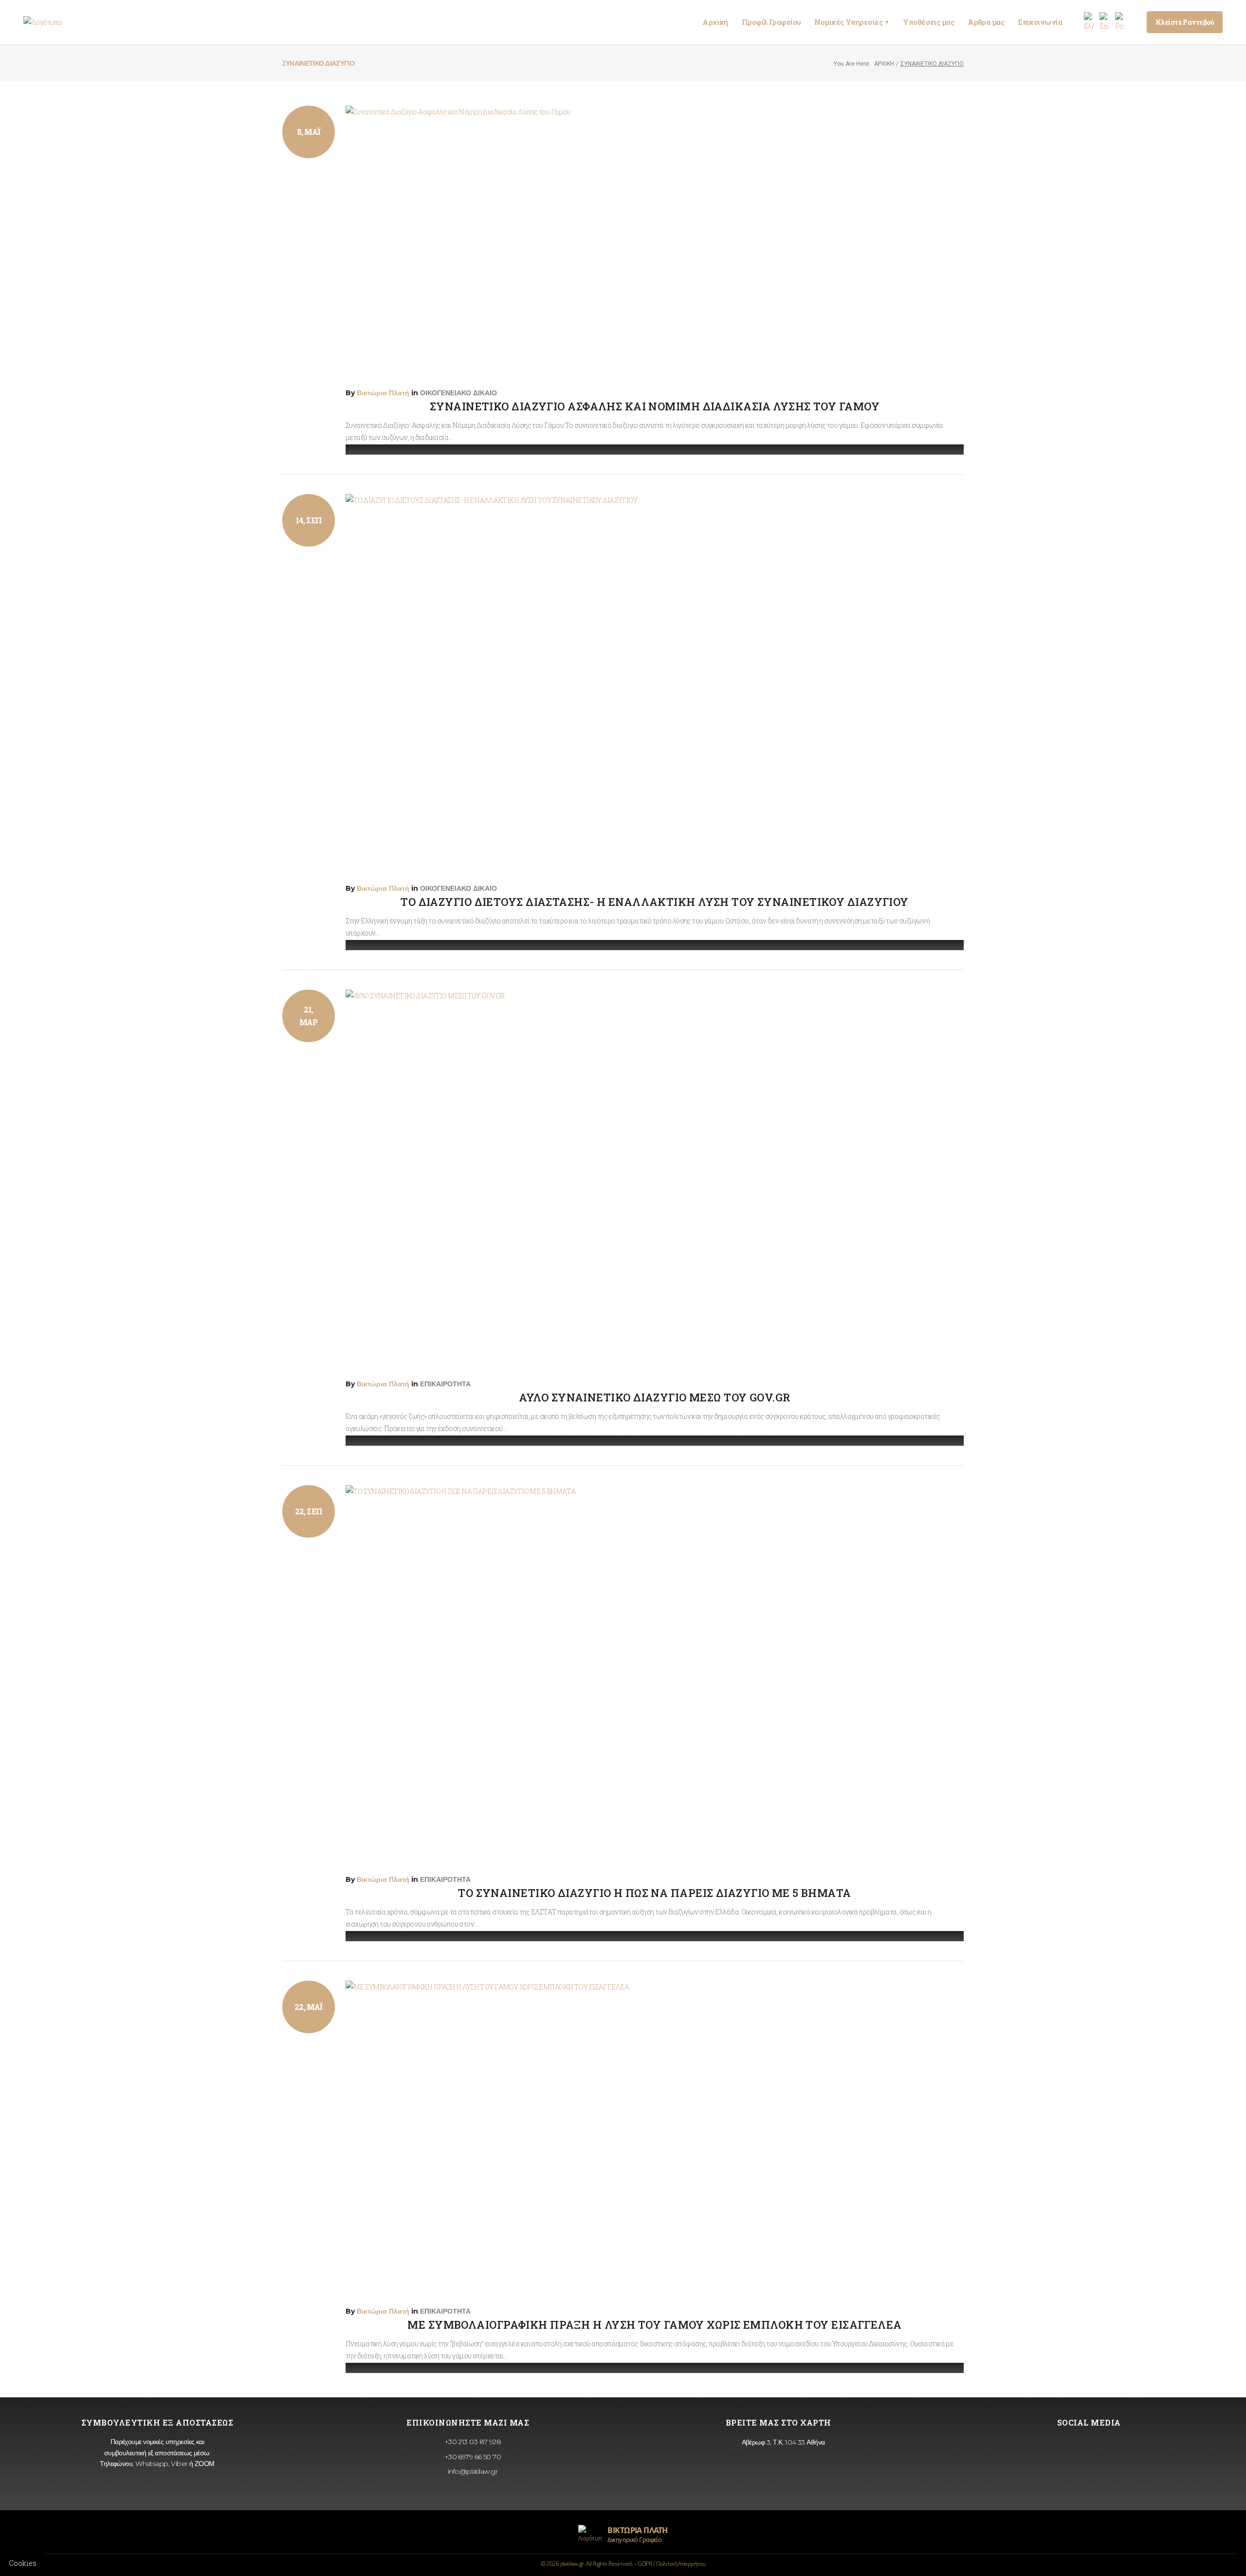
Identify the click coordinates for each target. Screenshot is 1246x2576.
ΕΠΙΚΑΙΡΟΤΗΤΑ (445, 1384)
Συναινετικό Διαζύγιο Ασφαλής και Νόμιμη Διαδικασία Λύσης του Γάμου (655, 406)
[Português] (1120, 22)
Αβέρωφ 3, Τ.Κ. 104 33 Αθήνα (782, 2442)
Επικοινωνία (1040, 22)
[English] (1104, 22)
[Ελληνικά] (1089, 22)
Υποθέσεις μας (928, 22)
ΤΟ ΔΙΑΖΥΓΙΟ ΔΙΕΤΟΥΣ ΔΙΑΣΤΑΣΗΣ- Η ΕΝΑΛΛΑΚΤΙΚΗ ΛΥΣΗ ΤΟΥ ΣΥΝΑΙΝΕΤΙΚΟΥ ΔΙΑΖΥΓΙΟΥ (654, 902)
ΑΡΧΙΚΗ (884, 64)
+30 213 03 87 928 (472, 2442)
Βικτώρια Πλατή (383, 393)
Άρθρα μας (986, 22)
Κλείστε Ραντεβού (1185, 22)
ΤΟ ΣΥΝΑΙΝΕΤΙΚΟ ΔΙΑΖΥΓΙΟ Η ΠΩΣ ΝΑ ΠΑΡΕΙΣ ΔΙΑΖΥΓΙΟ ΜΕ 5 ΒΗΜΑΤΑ (654, 1893)
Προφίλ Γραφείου (771, 22)
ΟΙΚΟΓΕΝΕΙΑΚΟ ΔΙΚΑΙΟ (458, 393)
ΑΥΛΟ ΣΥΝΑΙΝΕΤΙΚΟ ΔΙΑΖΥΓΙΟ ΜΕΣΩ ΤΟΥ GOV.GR (654, 1397)
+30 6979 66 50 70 (472, 2457)
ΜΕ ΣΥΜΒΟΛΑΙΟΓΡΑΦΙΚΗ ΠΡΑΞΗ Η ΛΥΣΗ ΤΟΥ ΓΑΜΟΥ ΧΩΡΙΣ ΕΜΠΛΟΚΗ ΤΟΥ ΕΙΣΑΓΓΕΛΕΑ (654, 2325)
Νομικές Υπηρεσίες (852, 22)
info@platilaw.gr (471, 2471)
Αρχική (715, 22)
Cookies (23, 2563)
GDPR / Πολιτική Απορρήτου (671, 2564)
